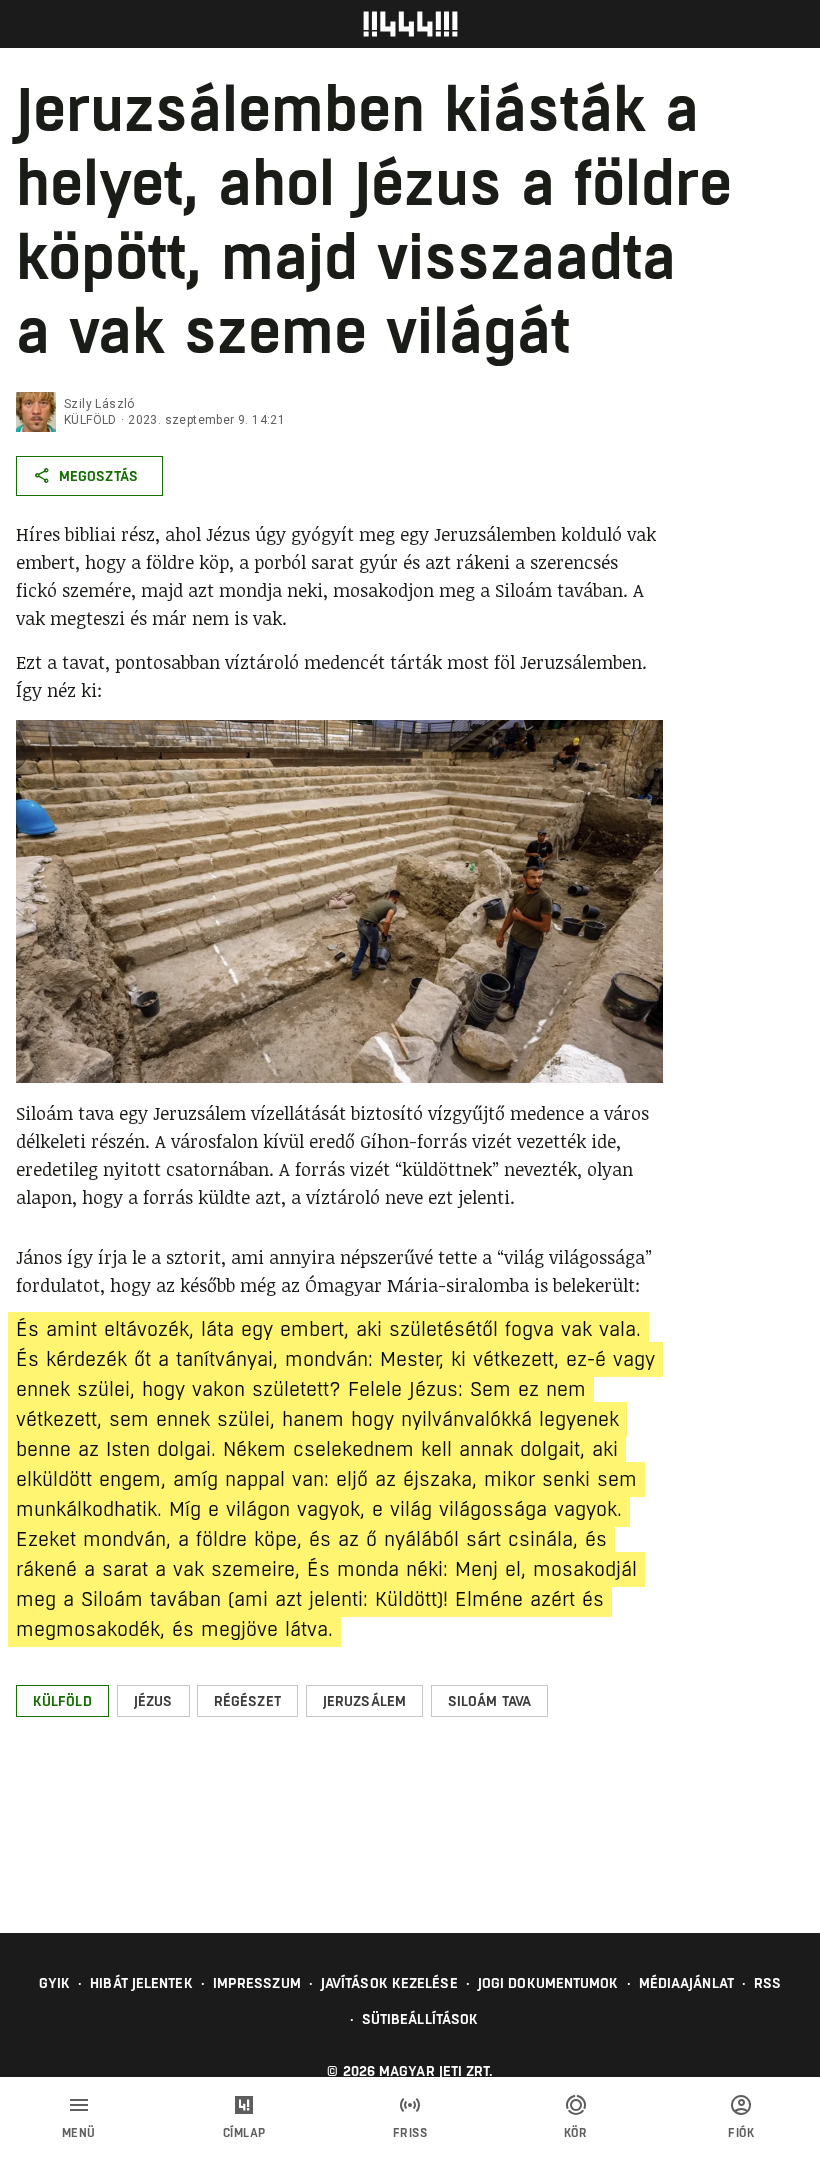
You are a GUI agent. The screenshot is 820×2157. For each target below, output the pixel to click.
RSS (767, 1983)
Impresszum (257, 1983)
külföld (90, 420)
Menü (79, 2133)
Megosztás (98, 476)
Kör (576, 2133)
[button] (62, 1701)
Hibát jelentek (141, 1983)
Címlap (244, 2133)
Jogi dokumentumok (548, 1983)
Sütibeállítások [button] (420, 2019)
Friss (410, 2133)
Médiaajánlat (686, 1983)
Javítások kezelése (389, 1983)
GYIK (54, 1983)
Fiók (741, 2133)
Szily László (99, 404)
